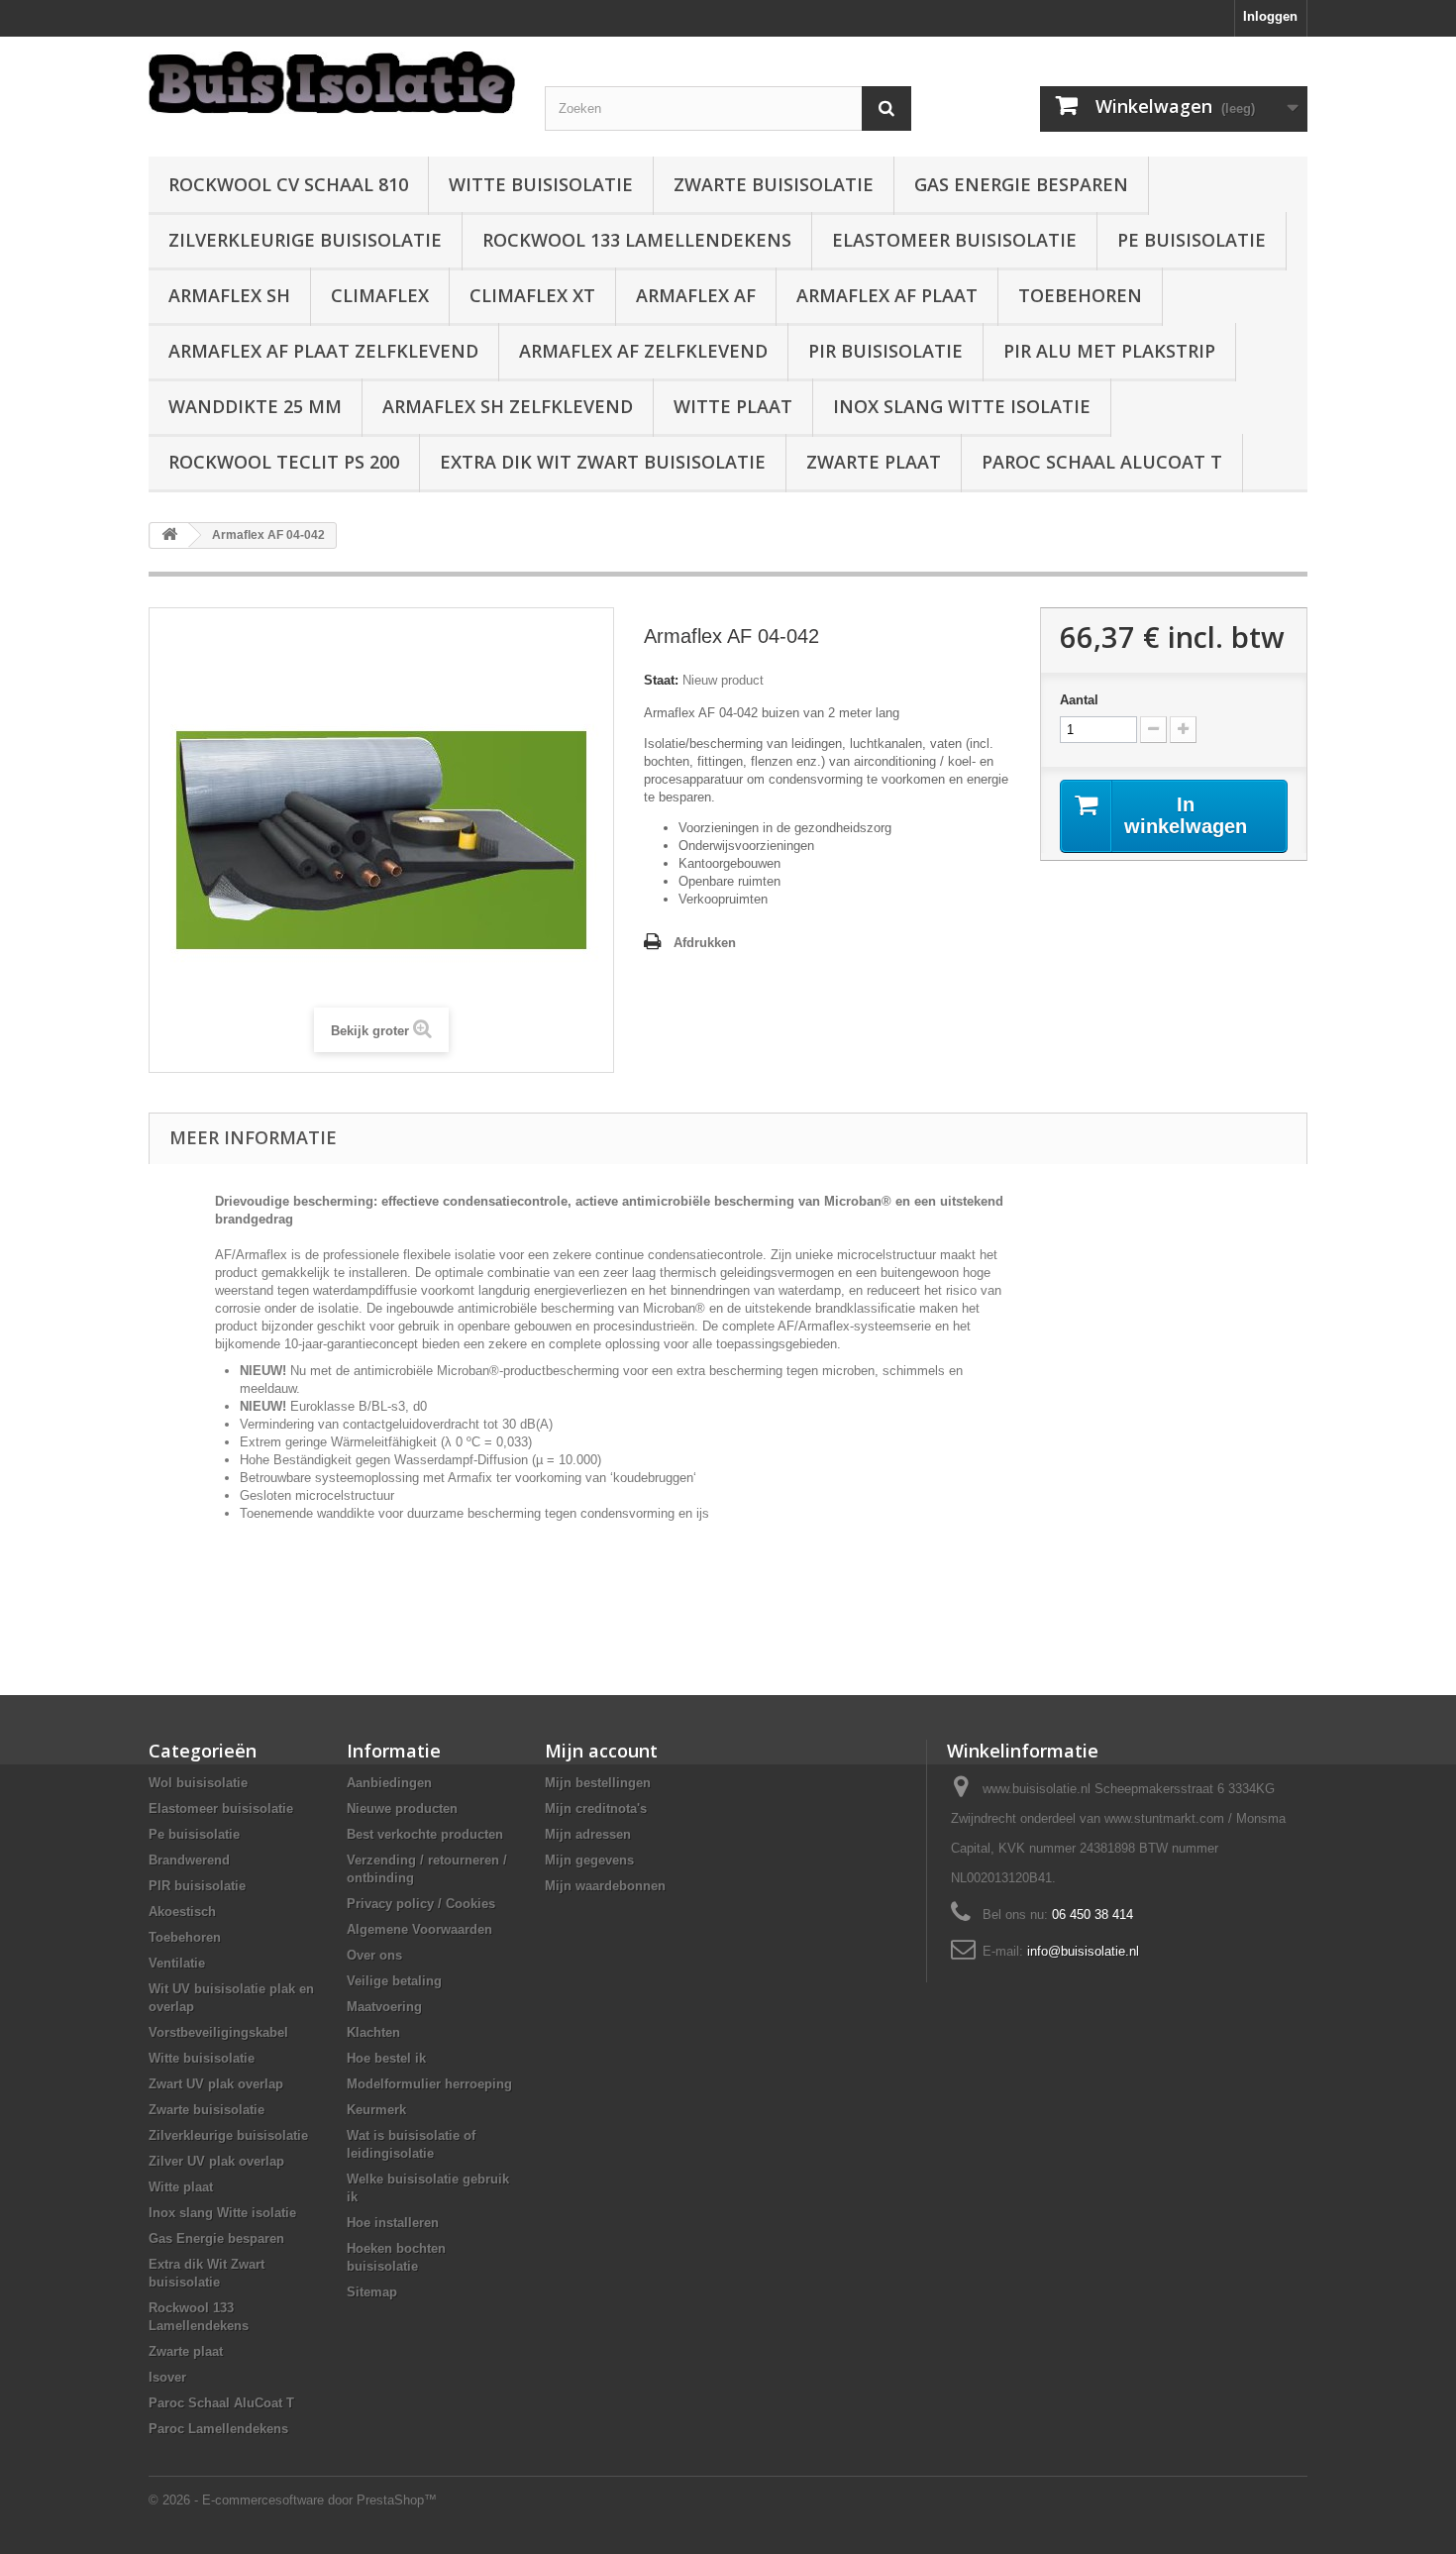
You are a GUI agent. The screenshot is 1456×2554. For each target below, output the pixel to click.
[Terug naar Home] (169, 535)
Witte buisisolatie (541, 184)
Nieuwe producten (402, 1809)
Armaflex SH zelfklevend (508, 406)
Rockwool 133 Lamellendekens (637, 240)
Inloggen (1270, 16)
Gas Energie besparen (1021, 184)
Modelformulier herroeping (429, 2084)
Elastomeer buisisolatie (954, 240)
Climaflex (380, 295)
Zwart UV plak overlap (216, 2084)
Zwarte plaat (874, 462)
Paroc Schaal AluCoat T (1102, 462)
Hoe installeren (393, 2223)
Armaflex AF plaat (887, 295)
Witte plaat (733, 406)
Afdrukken (705, 943)
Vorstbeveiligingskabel (218, 2032)
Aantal (1079, 700)
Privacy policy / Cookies (421, 1904)
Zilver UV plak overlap (216, 2161)
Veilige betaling (394, 1981)
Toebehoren (1080, 295)
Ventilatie (177, 1963)
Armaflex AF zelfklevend (643, 351)
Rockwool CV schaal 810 (288, 184)
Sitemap (372, 2292)
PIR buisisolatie (885, 351)
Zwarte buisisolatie (774, 184)
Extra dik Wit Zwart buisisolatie (603, 462)
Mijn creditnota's (596, 1809)
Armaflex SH (229, 295)
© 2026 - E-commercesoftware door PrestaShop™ (293, 2500)
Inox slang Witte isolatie (962, 406)
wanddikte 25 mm (255, 406)
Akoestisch (182, 1912)
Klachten (373, 2032)
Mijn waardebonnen (605, 1886)
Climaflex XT (532, 295)
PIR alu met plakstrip (1109, 351)
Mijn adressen (588, 1834)
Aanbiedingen (389, 1783)
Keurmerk (376, 2110)
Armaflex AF (696, 295)
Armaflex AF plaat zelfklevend (323, 351)
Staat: (661, 680)
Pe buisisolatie (1192, 240)
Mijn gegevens (589, 1860)
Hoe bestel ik (386, 2058)
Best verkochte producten (425, 1834)
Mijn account (601, 1751)
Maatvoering (384, 2007)
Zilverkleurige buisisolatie (305, 240)
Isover (167, 2377)
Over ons (374, 1955)
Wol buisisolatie (198, 1783)
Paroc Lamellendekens (218, 2429)
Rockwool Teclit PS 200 (284, 462)
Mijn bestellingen (598, 1783)
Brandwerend (189, 1860)
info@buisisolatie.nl (1083, 1951)
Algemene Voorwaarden (419, 1929)
